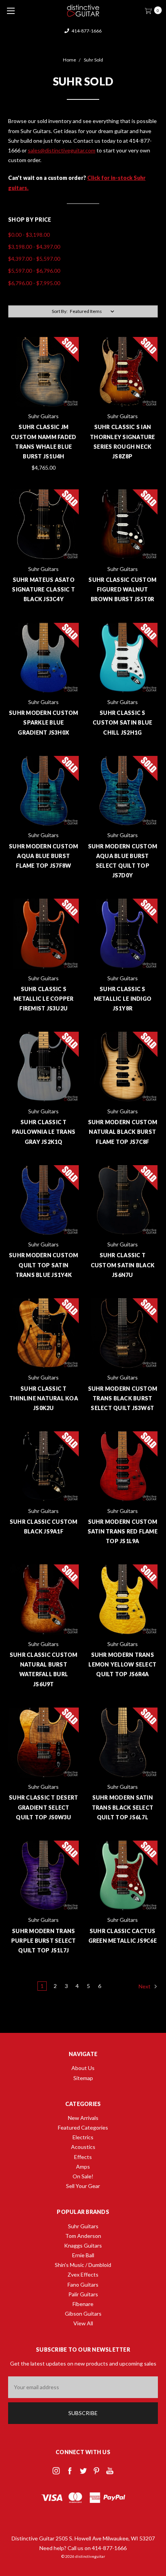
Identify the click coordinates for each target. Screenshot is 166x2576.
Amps (83, 2167)
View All (83, 2323)
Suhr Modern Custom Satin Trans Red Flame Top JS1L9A (123, 1531)
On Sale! (83, 2176)
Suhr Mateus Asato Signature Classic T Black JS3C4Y (43, 589)
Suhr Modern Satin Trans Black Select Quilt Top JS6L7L (123, 1807)
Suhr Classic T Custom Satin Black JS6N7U (123, 1265)
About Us (83, 2068)
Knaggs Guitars (83, 2245)
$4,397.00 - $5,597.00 (34, 259)
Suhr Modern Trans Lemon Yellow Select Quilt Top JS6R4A (122, 1664)
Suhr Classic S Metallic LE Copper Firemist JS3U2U (44, 999)
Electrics (83, 2137)
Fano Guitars (83, 2285)
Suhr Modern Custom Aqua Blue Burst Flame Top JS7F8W (44, 856)
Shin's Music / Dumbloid (83, 2265)
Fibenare (83, 2304)
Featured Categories (83, 2127)
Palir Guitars (83, 2294)
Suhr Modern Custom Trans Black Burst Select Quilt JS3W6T (123, 1398)
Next (145, 1986)
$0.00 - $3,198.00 (29, 235)
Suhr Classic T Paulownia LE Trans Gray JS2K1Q (44, 1132)
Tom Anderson (83, 2236)
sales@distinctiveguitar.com (86, 31)
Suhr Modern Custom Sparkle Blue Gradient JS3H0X (44, 722)
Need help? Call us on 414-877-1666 (83, 2548)
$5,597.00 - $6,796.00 (34, 271)
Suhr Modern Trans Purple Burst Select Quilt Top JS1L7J (44, 1941)
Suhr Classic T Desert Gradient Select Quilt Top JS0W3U (43, 1807)
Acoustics (83, 2147)
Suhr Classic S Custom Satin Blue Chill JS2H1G (122, 722)
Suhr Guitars (83, 2226)
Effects (83, 2157)
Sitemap (83, 2078)
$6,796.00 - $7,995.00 (34, 283)
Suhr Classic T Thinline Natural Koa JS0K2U (44, 1398)
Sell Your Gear (83, 2186)
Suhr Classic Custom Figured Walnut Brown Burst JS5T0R (122, 589)
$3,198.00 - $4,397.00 (34, 247)
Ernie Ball (83, 2255)
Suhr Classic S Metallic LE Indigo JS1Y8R (123, 999)
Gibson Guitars (83, 2314)
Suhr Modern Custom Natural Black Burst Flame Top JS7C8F (123, 1132)
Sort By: (60, 311)
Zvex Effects (83, 2274)
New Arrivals (83, 2118)
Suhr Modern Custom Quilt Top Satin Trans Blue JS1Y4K (44, 1265)
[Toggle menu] (11, 11)
